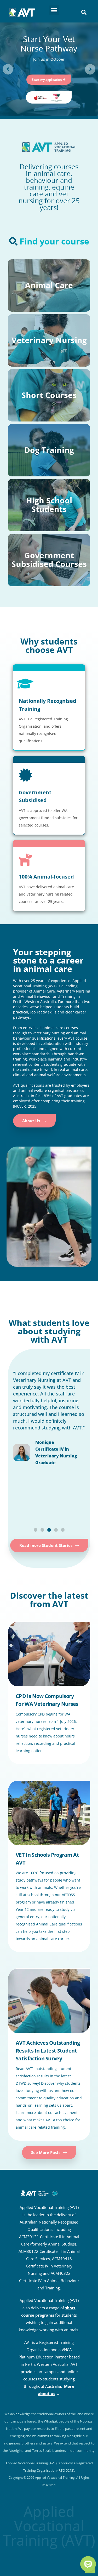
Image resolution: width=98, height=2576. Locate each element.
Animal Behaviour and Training (48, 996)
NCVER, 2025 (25, 1106)
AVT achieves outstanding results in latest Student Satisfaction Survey (48, 2051)
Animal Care (44, 991)
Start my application (49, 80)
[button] (54, 10)
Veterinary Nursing (74, 991)
